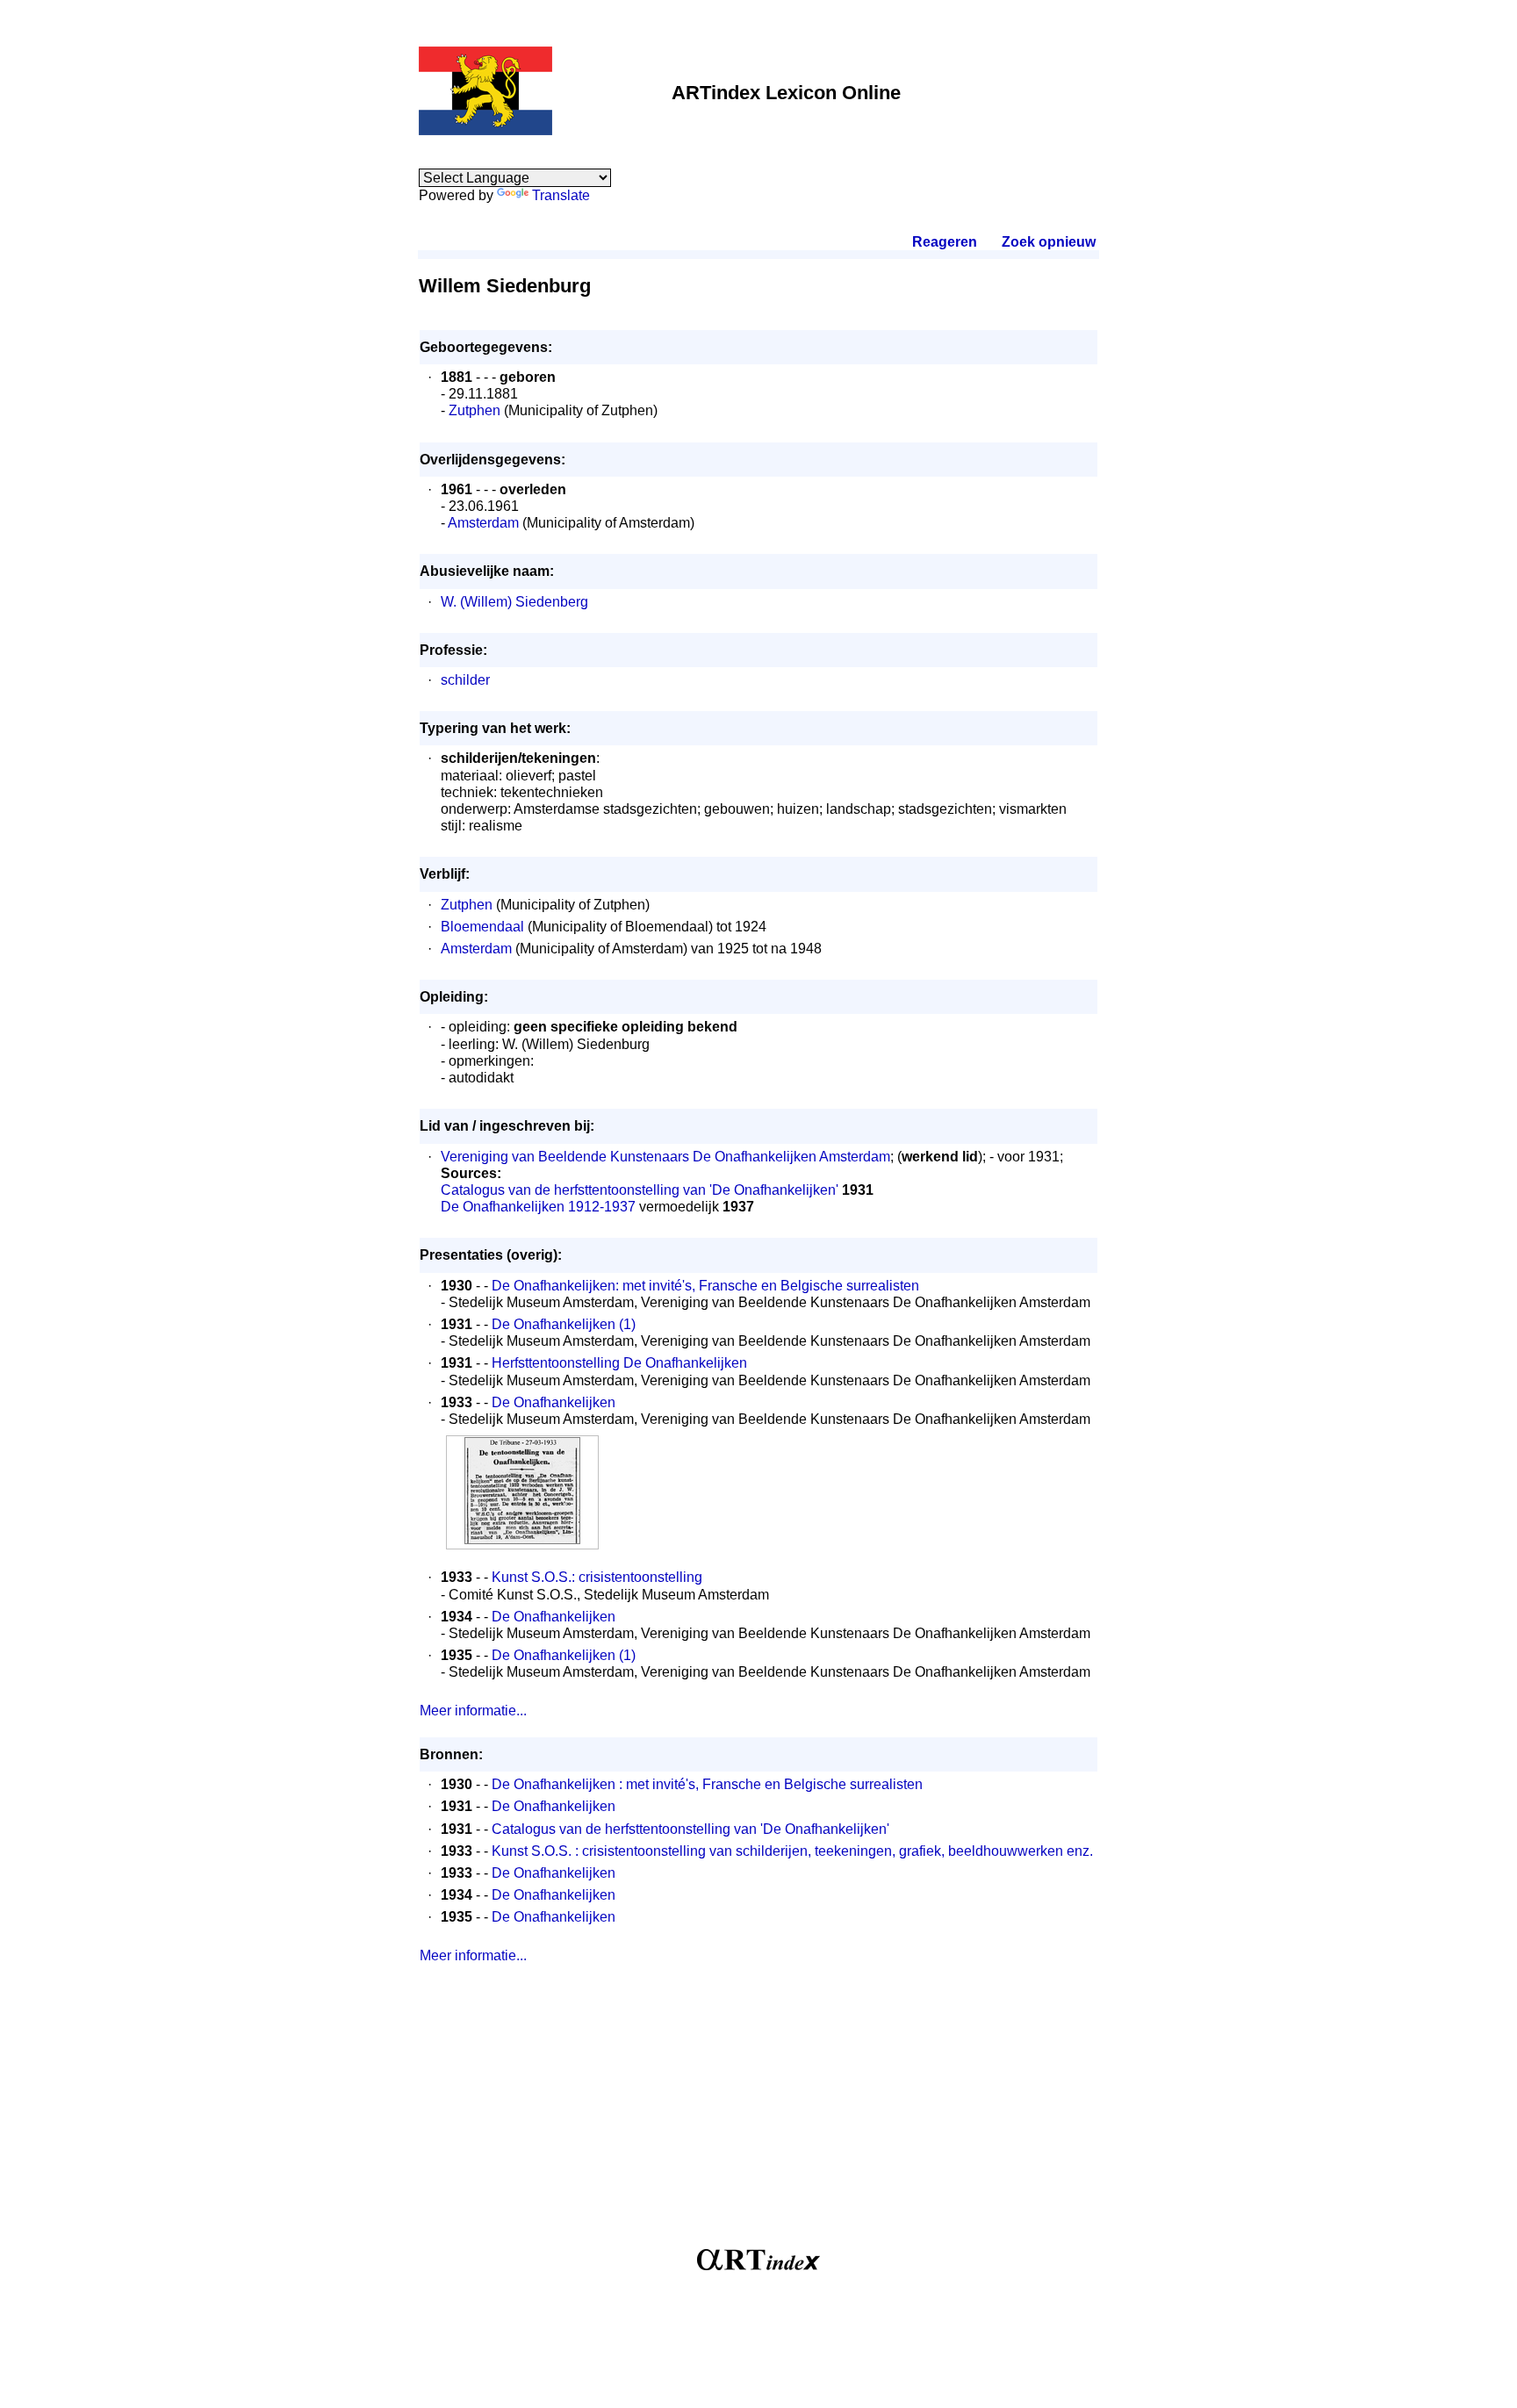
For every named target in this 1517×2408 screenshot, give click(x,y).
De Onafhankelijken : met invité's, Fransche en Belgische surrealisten (707, 1784)
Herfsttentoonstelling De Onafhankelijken (619, 1363)
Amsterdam (483, 523)
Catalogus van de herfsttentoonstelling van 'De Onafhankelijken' (640, 1190)
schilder (465, 680)
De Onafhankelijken (554, 1402)
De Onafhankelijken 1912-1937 (538, 1207)
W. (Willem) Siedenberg (514, 602)
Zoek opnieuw (1048, 242)
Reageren (945, 242)
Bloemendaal (482, 927)
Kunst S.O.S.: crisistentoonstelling (597, 1577)
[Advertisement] (758, 2113)
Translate (561, 195)
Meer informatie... (473, 1711)
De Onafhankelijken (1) (564, 1324)
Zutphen (475, 410)
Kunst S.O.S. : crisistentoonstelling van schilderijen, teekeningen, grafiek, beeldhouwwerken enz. (792, 1851)
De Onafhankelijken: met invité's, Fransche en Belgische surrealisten (705, 1286)
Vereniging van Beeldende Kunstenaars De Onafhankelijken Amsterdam (665, 1157)
